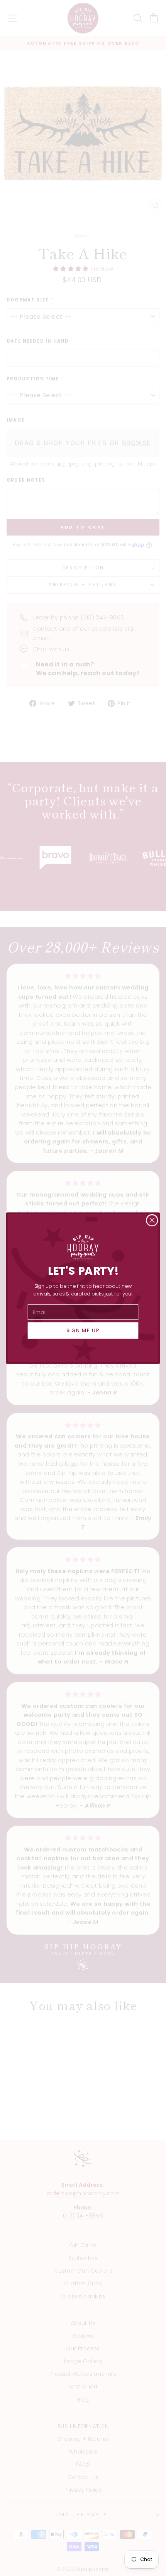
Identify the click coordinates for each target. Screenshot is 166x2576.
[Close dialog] (152, 1220)
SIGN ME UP (83, 1330)
